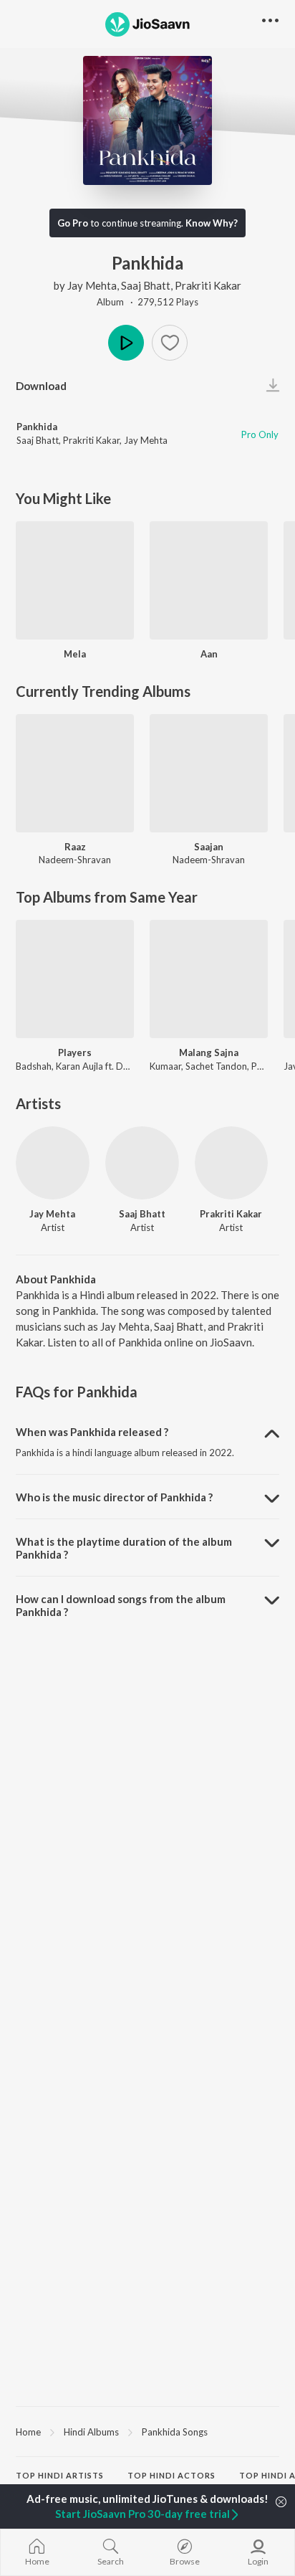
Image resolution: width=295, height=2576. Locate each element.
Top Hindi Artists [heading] (60, 2475)
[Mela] (75, 580)
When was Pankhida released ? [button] (92, 1432)
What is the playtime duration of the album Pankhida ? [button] (124, 1548)
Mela (75, 654)
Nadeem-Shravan (75, 860)
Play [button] (126, 343)
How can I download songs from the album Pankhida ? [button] (121, 1605)
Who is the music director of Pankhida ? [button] (114, 1497)
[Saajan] (209, 773)
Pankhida (37, 427)
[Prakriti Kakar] (232, 1163)
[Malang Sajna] (209, 979)
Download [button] (41, 386)
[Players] (75, 979)
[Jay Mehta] (53, 1163)
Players (75, 1052)
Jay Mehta (92, 285)
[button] (170, 343)
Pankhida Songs (175, 2432)
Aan (209, 654)
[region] (147, 2431)
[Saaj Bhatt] (142, 1163)
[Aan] (209, 580)
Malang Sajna (209, 1052)
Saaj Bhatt (146, 285)
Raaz (75, 847)
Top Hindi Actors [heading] (171, 2475)
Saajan (209, 847)
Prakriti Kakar (208, 285)
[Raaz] (75, 773)
